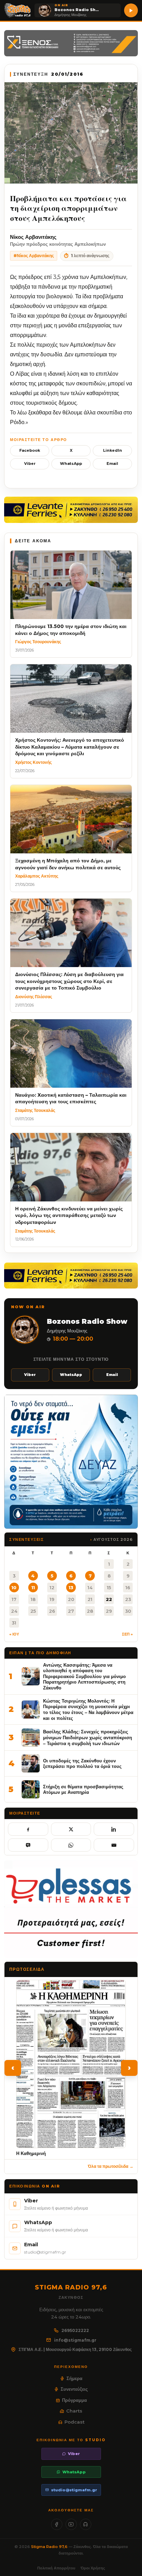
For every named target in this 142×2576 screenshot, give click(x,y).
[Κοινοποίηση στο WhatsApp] (71, 1845)
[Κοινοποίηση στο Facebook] (28, 1829)
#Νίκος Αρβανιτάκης (34, 256)
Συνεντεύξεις (74, 2389)
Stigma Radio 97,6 (50, 2547)
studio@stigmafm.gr (74, 2490)
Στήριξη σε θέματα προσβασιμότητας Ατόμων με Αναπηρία (83, 1790)
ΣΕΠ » (127, 1634)
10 (14, 1587)
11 (33, 1587)
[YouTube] (71, 2524)
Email (112, 463)
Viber (30, 463)
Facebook (30, 450)
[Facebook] (57, 2524)
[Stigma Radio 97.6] (18, 10)
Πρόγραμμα (74, 2400)
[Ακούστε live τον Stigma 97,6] (131, 10)
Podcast (74, 2422)
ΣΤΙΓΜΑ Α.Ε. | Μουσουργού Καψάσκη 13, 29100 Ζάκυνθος (75, 2349)
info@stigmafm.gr (75, 2340)
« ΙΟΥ (14, 1634)
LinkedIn (113, 450)
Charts (74, 2411)
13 (71, 1587)
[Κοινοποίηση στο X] (71, 1829)
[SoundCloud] (86, 2524)
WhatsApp (71, 463)
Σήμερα (74, 2378)
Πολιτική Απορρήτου (56, 2568)
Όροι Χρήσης (93, 2568)
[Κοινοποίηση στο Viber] (28, 1845)
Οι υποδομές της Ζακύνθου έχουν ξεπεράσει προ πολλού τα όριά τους (82, 1764)
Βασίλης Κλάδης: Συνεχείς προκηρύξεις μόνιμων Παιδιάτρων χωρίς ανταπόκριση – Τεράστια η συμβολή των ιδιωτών (88, 1737)
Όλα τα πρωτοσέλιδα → (111, 2166)
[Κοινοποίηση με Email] (114, 1845)
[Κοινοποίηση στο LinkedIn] (114, 1829)
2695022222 (75, 2330)
